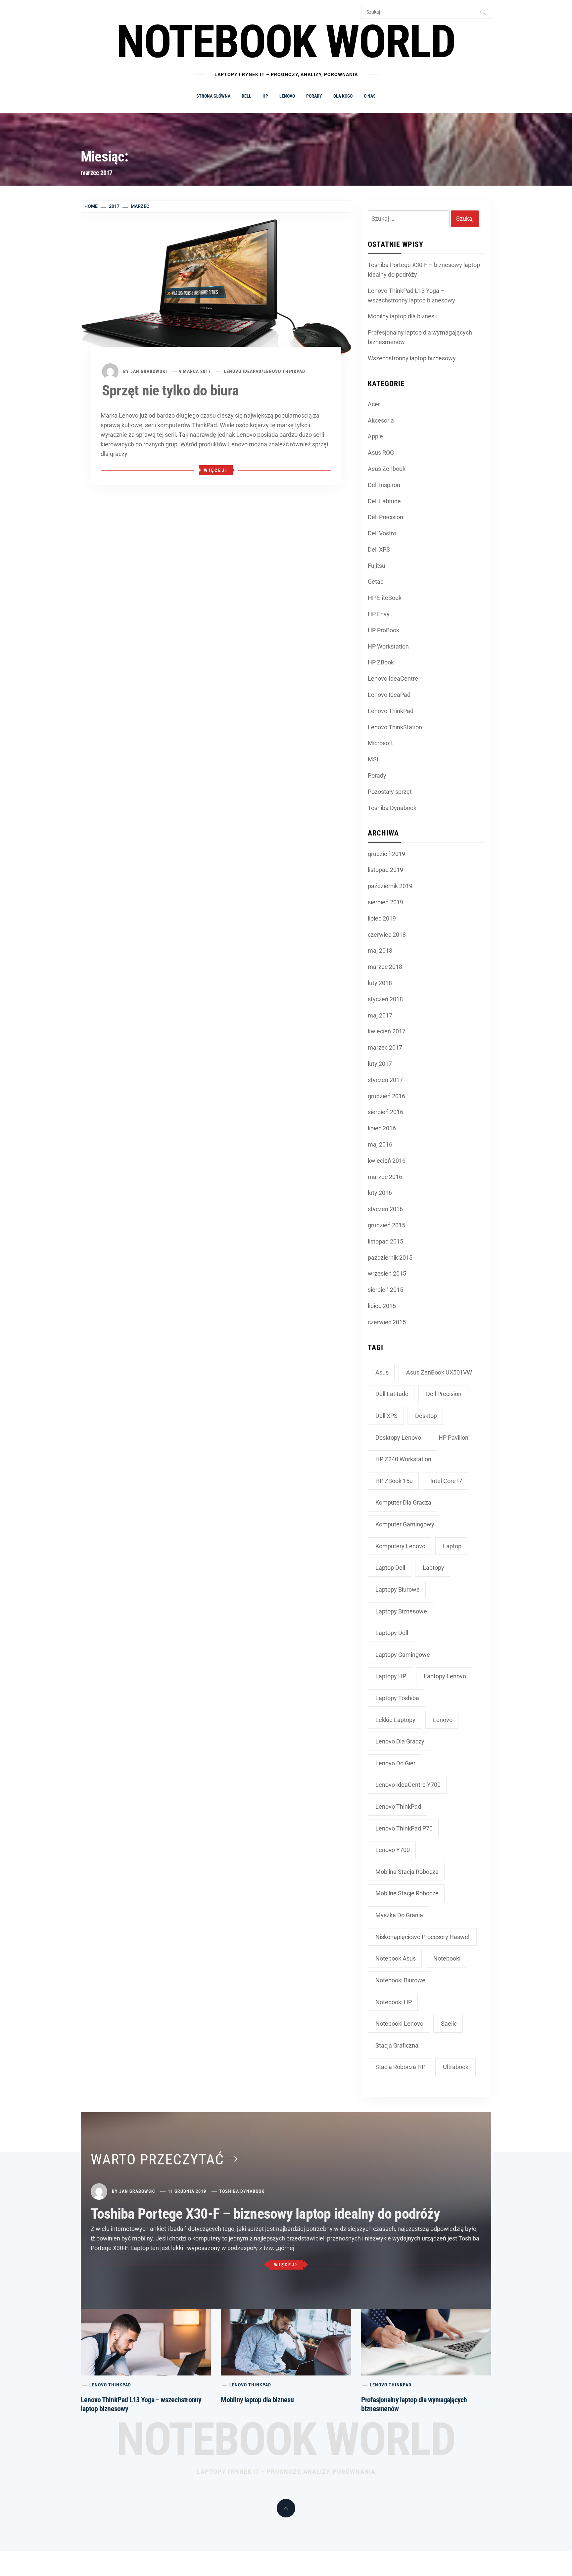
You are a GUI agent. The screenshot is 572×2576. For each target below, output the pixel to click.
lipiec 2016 (382, 1128)
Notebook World (286, 2439)
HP (265, 96)
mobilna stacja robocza (407, 1872)
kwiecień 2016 (387, 1161)
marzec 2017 (385, 1047)
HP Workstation (388, 646)
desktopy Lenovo (398, 1438)
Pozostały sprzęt (390, 792)
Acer (374, 404)
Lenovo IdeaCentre (393, 678)
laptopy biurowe (398, 1589)
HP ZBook (381, 662)
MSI (373, 759)
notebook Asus (396, 1958)
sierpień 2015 (385, 1290)
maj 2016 (380, 1144)
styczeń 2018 (385, 999)
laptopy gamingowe (403, 1655)
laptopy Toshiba (397, 1698)
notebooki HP (394, 2002)
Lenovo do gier (395, 1763)
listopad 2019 (385, 870)
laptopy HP (391, 1676)
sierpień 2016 (385, 1112)
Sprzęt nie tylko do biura (170, 390)
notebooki (447, 1958)
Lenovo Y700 (393, 1850)
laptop (452, 1546)
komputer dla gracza (403, 1502)
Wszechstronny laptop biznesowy (412, 358)
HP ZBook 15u (394, 1481)
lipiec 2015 (382, 1306)
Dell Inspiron (384, 485)
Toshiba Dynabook (392, 808)
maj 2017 (380, 1015)
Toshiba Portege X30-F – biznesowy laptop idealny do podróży (424, 270)
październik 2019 (390, 886)
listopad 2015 (385, 1241)
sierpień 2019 (385, 902)
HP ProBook (383, 630)
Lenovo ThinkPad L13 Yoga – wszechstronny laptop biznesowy (411, 295)
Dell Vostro (382, 533)
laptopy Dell (392, 1633)
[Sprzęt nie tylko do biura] (216, 293)
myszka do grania (399, 1915)
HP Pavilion (453, 1438)
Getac (376, 582)
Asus (382, 1372)
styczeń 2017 (385, 1080)
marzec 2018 (385, 967)
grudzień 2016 (386, 1096)
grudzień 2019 (386, 854)
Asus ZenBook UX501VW (439, 1372)
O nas (370, 96)
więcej (215, 470)
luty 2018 (380, 983)
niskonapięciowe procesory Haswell (423, 1937)
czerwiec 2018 (387, 935)
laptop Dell (390, 1568)
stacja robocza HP (400, 2067)
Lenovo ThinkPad (284, 371)
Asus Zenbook (387, 469)
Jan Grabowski (149, 371)
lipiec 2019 (382, 918)
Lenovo (287, 96)
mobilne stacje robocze (407, 1893)
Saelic (449, 2024)
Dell (246, 96)
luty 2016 (380, 1193)
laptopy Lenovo (445, 1676)
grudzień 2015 (386, 1225)
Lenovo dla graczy (400, 1741)
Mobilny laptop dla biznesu (403, 316)
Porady (314, 96)
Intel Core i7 (446, 1481)
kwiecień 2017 (387, 1031)
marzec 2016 (385, 1177)
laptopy (433, 1568)
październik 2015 (390, 1258)
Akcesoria (381, 420)
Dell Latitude (384, 501)
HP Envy (379, 614)
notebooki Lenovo (399, 2024)
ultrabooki (456, 2067)
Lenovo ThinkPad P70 (404, 1828)
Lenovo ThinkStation (395, 727)
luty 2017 (380, 1064)
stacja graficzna (397, 2045)
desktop (426, 1416)
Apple (375, 436)
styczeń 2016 (385, 1209)
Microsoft (380, 743)
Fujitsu (377, 566)
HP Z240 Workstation (403, 1459)
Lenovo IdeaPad (243, 371)
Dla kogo (343, 96)
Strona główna (213, 96)
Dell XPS (379, 549)
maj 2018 (380, 950)
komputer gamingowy (405, 1524)
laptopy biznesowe (401, 1611)
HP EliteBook (385, 598)
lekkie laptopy (395, 1720)
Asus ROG (381, 452)
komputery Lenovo (400, 1546)
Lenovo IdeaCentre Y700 (408, 1785)
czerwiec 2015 (387, 1322)
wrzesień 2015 (387, 1273)
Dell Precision (385, 517)
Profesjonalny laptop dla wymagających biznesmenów (420, 337)
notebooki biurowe (400, 1980)
